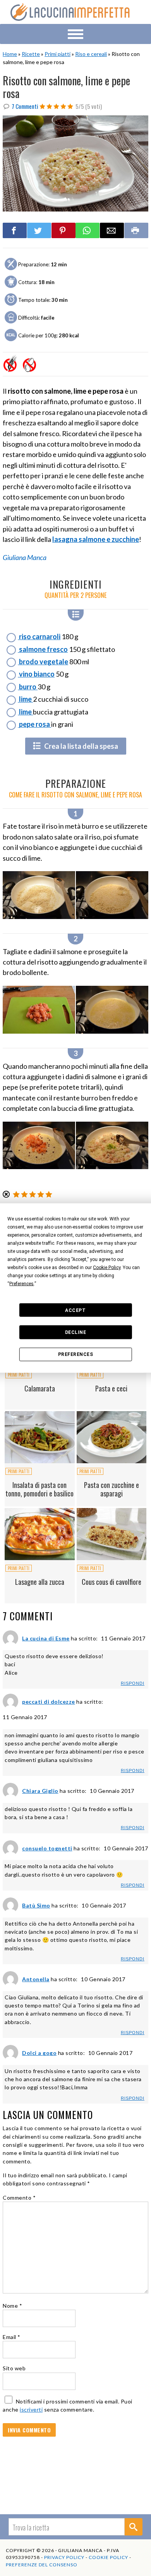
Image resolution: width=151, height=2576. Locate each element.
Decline (76, 1332)
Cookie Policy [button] (107, 1268)
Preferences (76, 1354)
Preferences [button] (21, 1284)
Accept (75, 1310)
